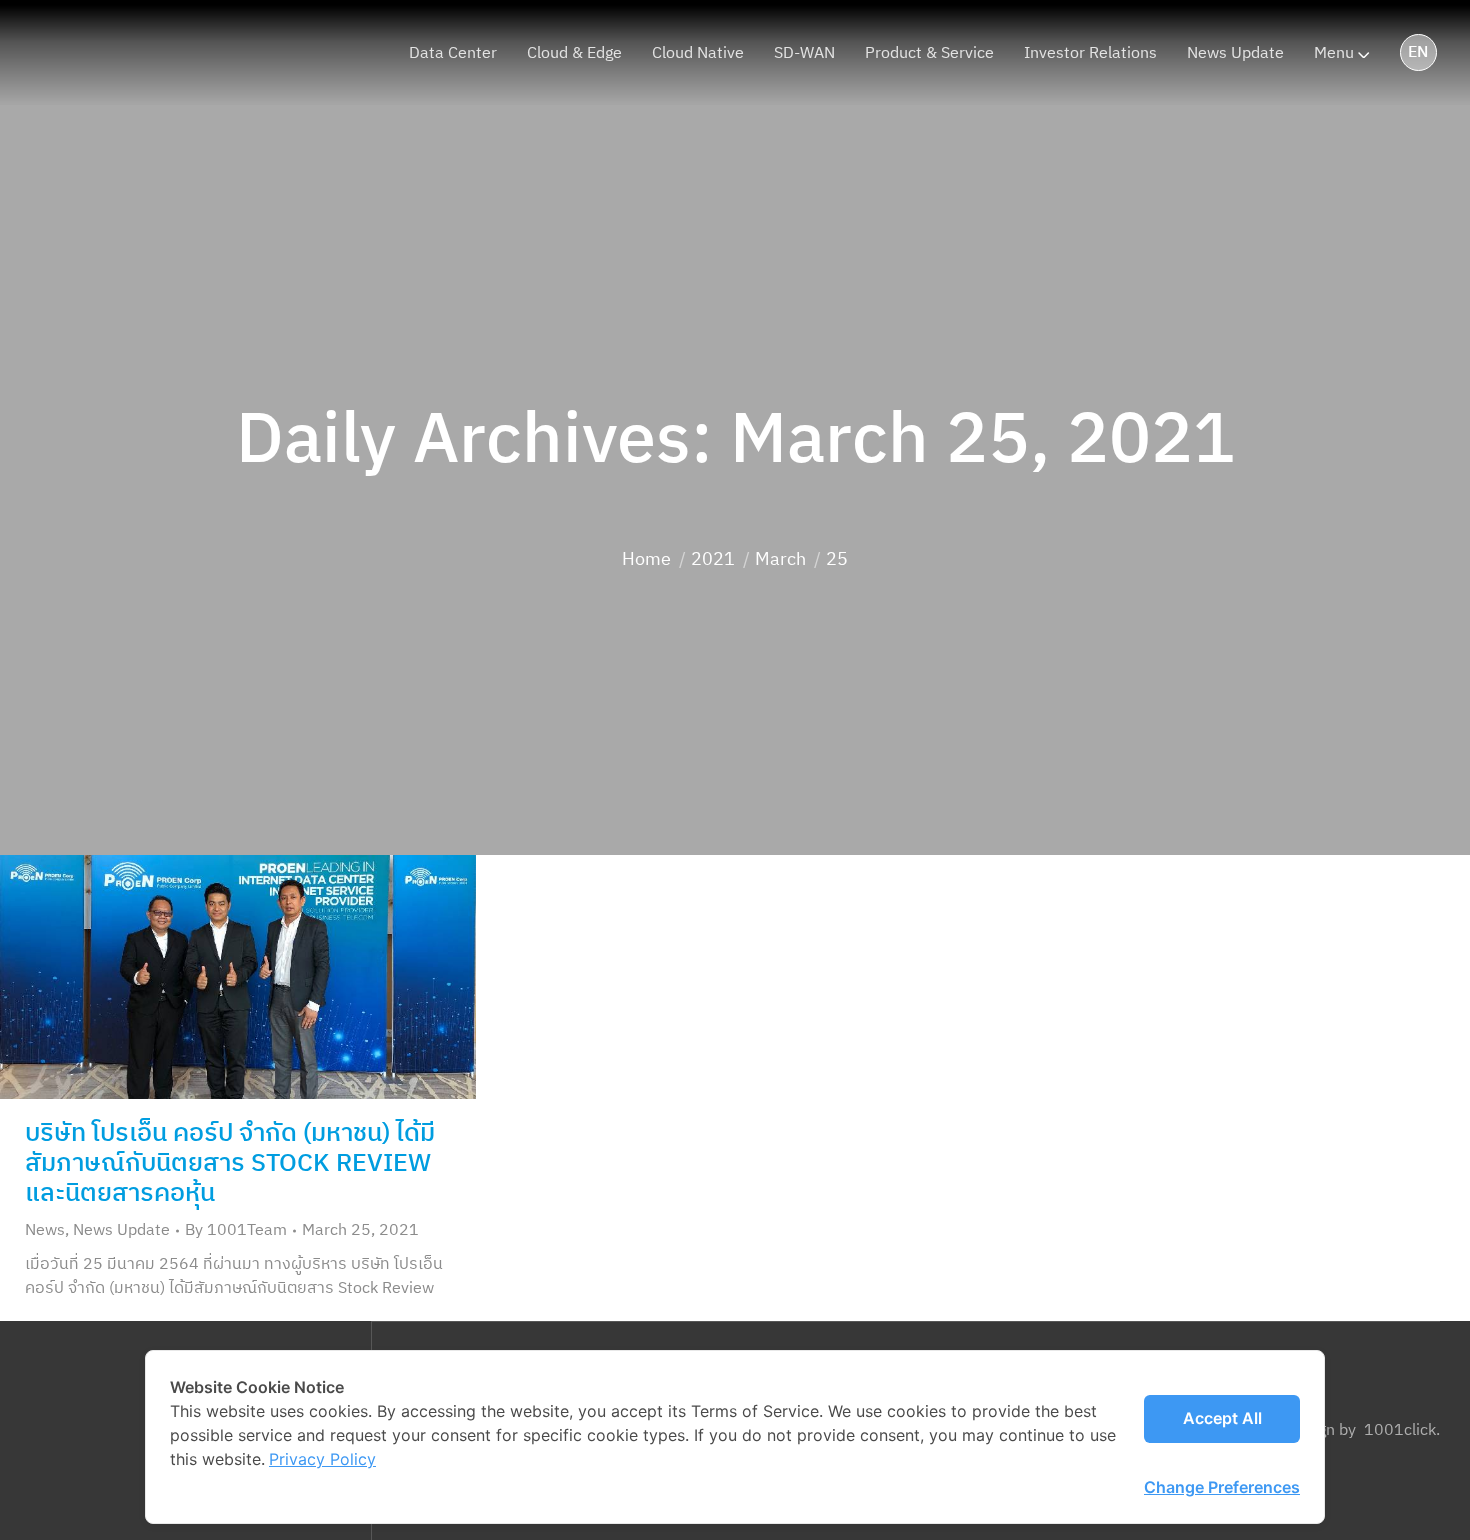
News (45, 1230)
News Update (121, 1230)
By (236, 1231)
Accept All (1222, 1418)
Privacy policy (322, 1459)
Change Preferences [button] (1222, 1487)
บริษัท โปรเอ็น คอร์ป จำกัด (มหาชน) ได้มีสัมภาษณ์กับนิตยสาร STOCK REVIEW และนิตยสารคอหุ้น (230, 1163)
